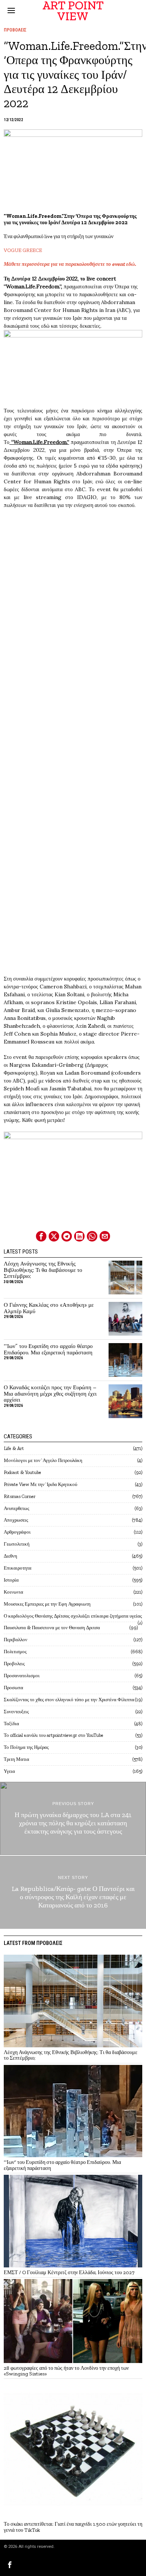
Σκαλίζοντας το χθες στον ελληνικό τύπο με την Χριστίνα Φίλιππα (69, 1700)
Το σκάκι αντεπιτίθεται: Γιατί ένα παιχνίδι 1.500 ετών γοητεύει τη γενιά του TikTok (73, 2527)
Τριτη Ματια (16, 1759)
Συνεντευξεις (16, 1712)
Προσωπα (13, 1688)
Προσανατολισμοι (22, 1676)
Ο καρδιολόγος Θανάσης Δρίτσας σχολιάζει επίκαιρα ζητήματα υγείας (73, 1616)
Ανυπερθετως (16, 1508)
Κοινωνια (13, 1592)
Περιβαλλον (16, 1640)
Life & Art (14, 1448)
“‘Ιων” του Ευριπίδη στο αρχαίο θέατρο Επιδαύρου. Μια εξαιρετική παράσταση (48, 1349)
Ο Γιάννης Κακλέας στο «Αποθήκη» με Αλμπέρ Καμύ (49, 1308)
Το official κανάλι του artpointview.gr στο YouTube (54, 1735)
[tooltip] (41, 1236)
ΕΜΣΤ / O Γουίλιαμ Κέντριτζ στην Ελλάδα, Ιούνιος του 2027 (69, 2272)
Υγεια (9, 1771)
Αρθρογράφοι (17, 1532)
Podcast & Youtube (22, 1472)
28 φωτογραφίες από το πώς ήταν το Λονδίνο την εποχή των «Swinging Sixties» (66, 2371)
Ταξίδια (11, 1724)
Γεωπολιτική (17, 1544)
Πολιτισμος (15, 1652)
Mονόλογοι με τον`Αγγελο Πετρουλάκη (43, 1460)
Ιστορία (11, 1580)
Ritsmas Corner (20, 1496)
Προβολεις (15, 30)
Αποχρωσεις (16, 1520)
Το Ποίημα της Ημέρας (26, 1747)
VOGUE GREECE (23, 250)
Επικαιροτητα (18, 1568)
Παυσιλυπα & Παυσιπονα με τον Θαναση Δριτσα (52, 1628)
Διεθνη (10, 1556)
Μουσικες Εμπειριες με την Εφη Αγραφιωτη (47, 1604)
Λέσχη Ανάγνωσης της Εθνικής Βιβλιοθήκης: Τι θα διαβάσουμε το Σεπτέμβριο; (43, 1270)
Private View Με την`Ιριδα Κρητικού (40, 1484)
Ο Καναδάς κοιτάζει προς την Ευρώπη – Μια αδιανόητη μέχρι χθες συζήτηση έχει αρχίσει (50, 1394)
